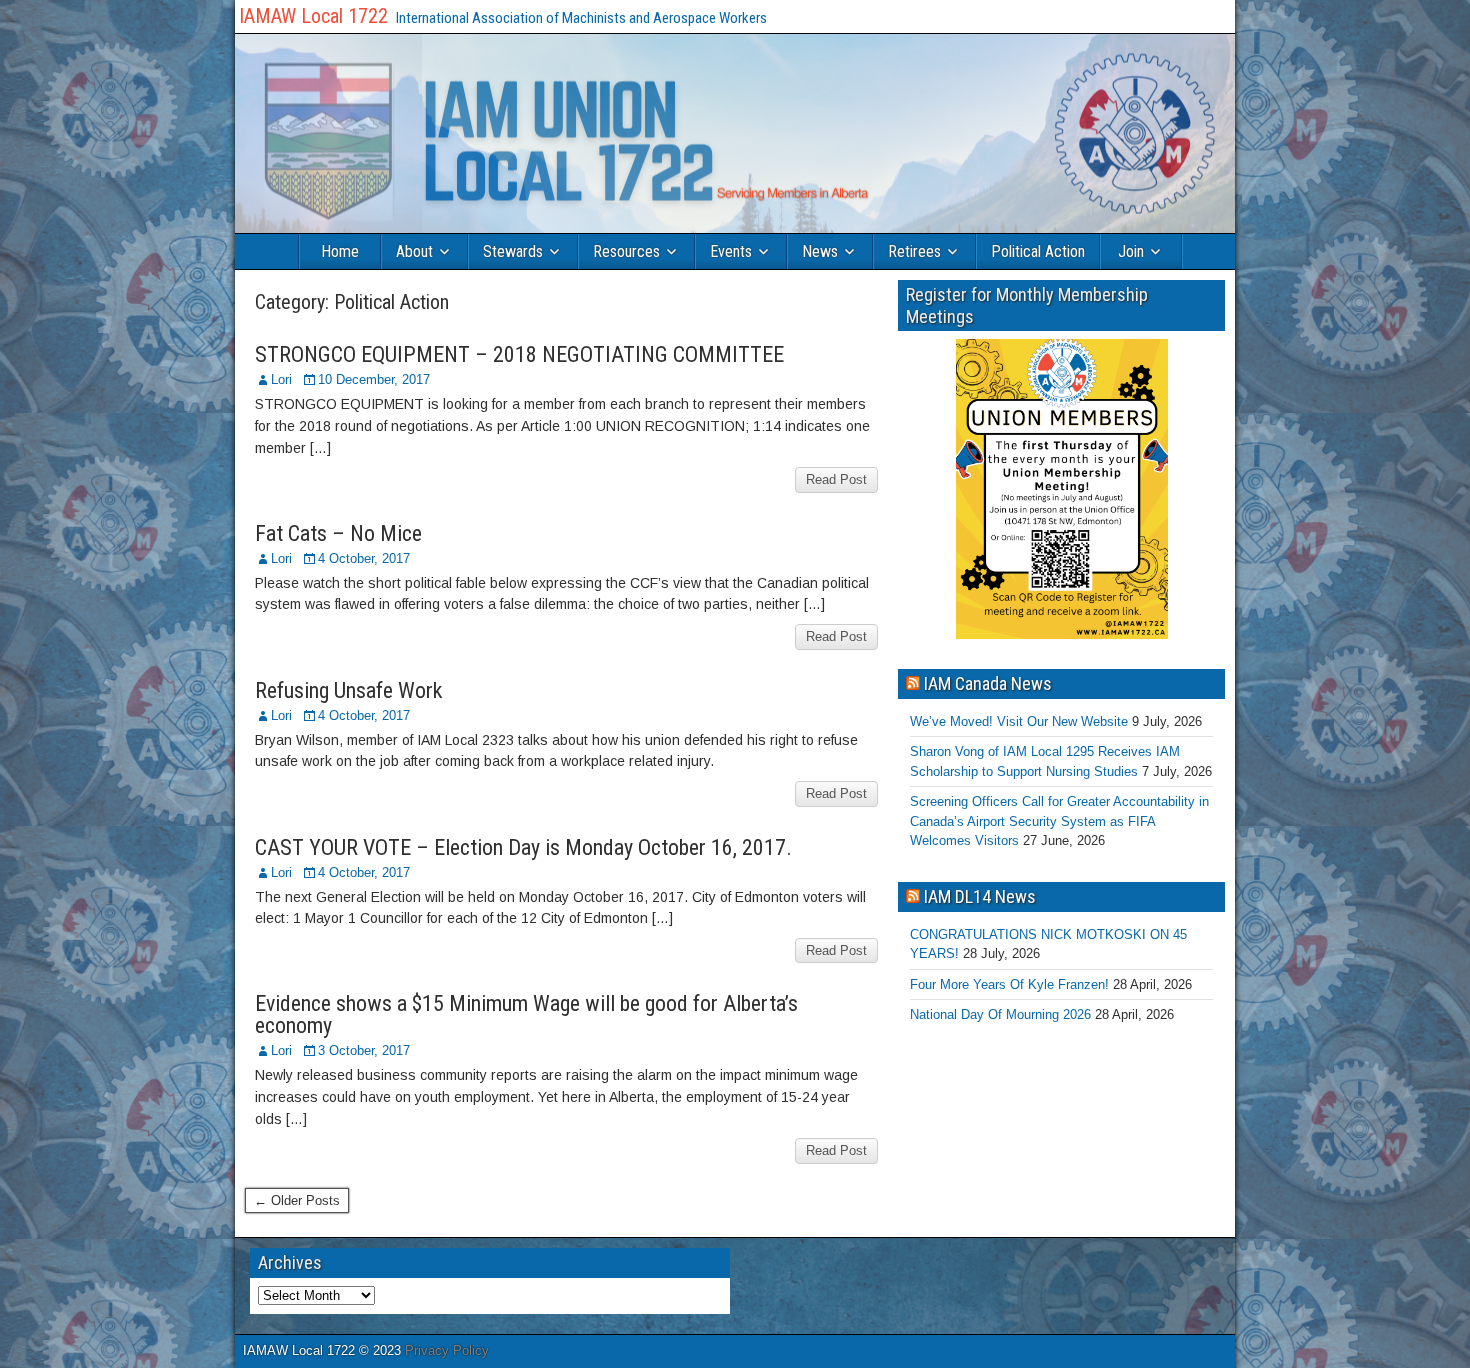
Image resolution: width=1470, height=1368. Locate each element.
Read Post (836, 479)
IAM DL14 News (980, 896)
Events (731, 251)
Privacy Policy (447, 1350)
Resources (626, 251)
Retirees (914, 251)
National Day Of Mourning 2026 (1000, 1014)
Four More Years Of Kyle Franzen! (1009, 984)
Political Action (1038, 251)
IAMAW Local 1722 (313, 16)
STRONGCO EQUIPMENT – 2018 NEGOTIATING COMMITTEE (519, 354)
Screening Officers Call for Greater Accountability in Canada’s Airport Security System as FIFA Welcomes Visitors (1059, 821)
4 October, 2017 (364, 558)
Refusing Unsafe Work (348, 690)
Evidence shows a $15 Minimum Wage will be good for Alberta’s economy (526, 1014)
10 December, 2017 (374, 379)
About (414, 251)
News (820, 251)
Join (1131, 251)
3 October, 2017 (364, 1050)
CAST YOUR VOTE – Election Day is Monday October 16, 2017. (523, 847)
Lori (281, 379)
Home (340, 251)
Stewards (513, 251)
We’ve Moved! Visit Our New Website (1019, 721)
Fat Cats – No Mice (338, 533)
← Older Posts (297, 1200)
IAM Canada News (988, 683)
